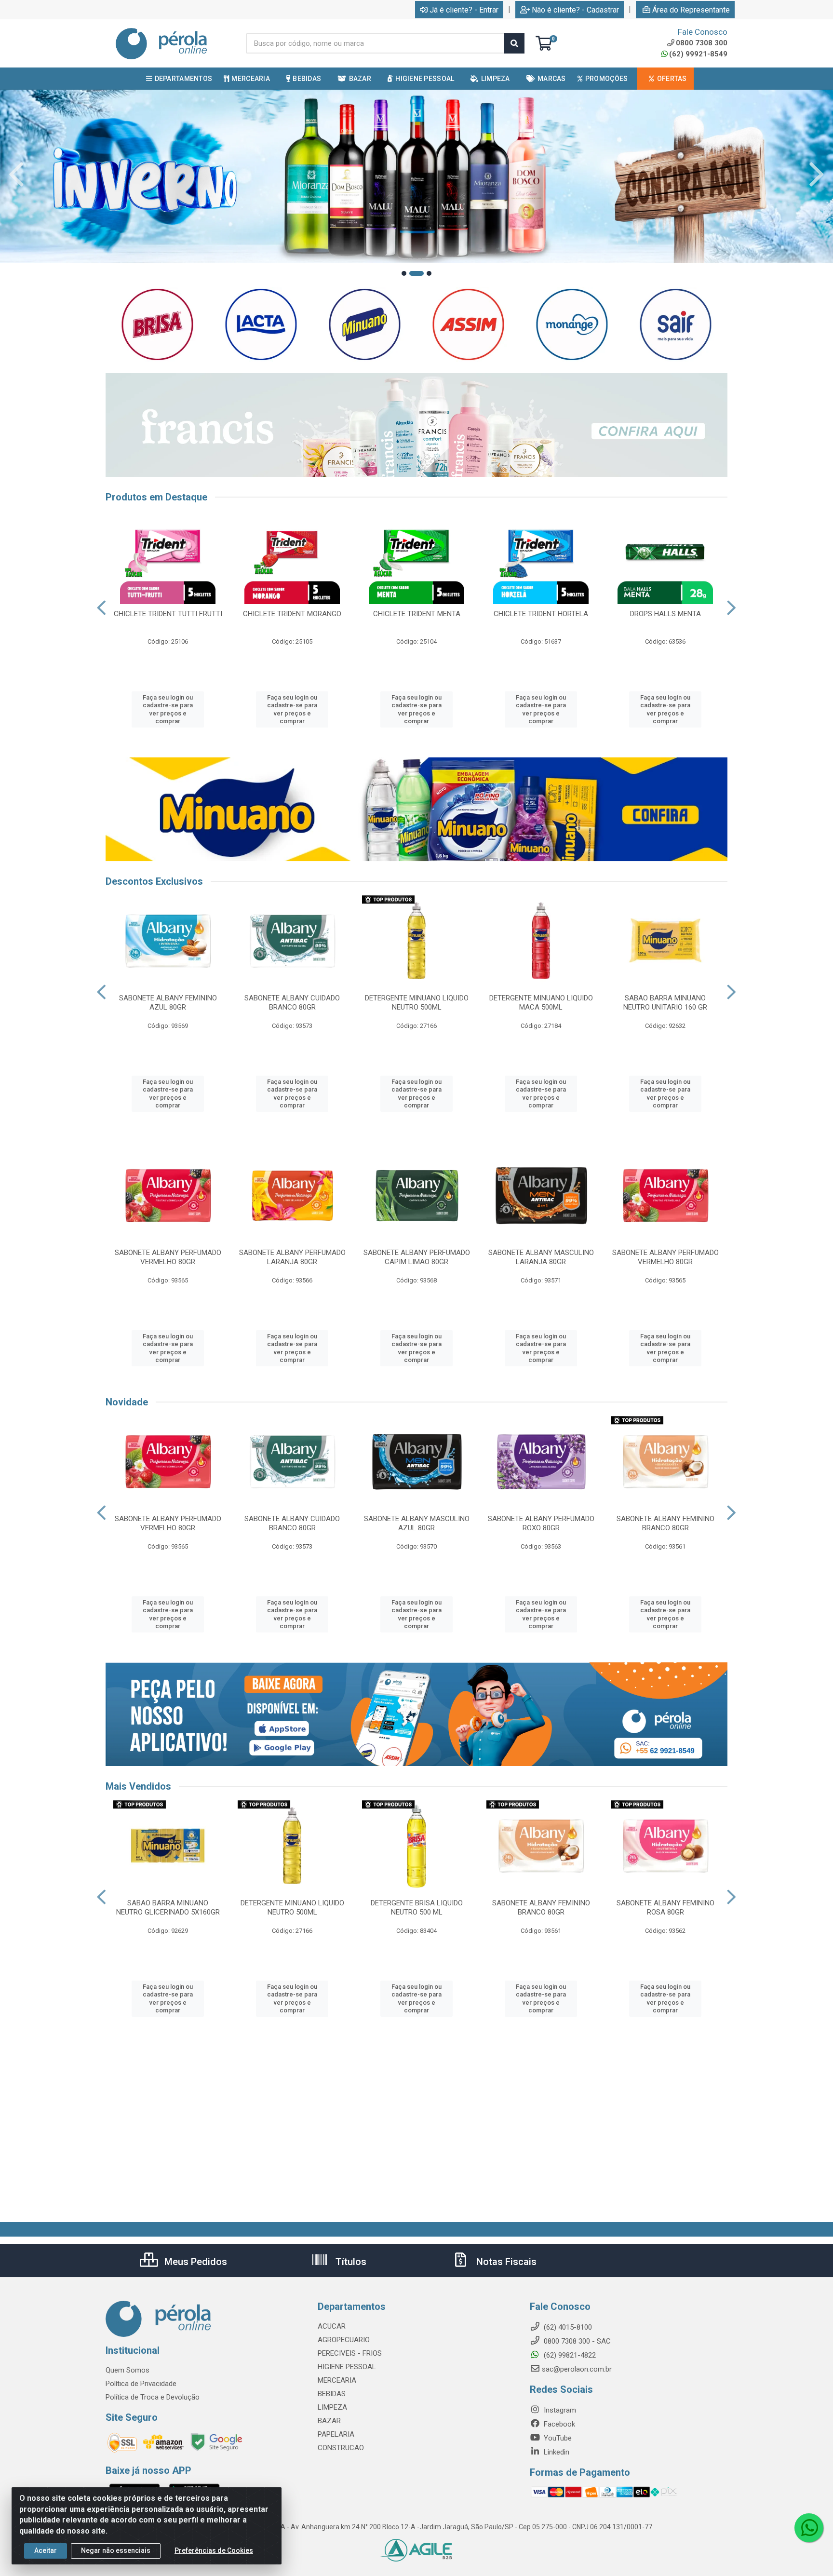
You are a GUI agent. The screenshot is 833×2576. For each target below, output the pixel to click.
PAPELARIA (336, 2434)
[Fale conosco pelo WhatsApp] (809, 2528)
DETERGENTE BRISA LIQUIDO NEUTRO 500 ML (417, 1908)
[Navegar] (16, 175)
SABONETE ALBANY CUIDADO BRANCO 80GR (292, 1003)
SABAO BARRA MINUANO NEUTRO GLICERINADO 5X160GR (168, 1908)
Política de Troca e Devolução (153, 2397)
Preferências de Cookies (214, 2550)
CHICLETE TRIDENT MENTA (417, 614)
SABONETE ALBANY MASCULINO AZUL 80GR (417, 1523)
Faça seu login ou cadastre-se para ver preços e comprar (168, 709)
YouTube (557, 2438)
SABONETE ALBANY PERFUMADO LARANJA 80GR (292, 1257)
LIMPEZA (332, 2407)
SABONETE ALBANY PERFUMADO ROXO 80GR (541, 1523)
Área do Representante (691, 10)
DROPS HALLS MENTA (665, 614)
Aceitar (46, 2550)
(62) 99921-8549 (698, 54)
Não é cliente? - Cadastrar (575, 10)
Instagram (559, 2410)
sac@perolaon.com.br (577, 2369)
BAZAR (329, 2421)
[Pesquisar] (514, 43)
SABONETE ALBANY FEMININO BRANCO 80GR (665, 1523)
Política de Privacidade (141, 2384)
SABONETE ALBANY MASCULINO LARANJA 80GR (541, 1257)
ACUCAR (332, 2326)
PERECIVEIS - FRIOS (350, 2353)
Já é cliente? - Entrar (464, 10)
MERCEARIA (337, 2380)
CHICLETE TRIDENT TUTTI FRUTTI (168, 614)
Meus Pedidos (195, 2262)
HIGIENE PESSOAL (347, 2367)
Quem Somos (128, 2370)
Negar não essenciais (116, 2550)
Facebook (558, 2424)
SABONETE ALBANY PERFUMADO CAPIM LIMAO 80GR (417, 1257)
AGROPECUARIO (344, 2340)
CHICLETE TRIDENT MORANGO (292, 614)
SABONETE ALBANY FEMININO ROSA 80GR (665, 1908)
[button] (404, 273)
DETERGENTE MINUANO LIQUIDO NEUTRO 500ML (417, 1003)
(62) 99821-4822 (569, 2355)
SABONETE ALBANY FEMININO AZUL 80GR (168, 1003)
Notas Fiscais (505, 2262)
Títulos (350, 2262)
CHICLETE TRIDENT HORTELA (541, 614)
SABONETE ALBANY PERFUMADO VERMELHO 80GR (168, 1257)
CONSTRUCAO (341, 2448)
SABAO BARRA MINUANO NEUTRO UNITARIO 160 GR (665, 1003)
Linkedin (556, 2452)
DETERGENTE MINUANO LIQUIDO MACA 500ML (541, 1003)
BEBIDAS (332, 2394)
